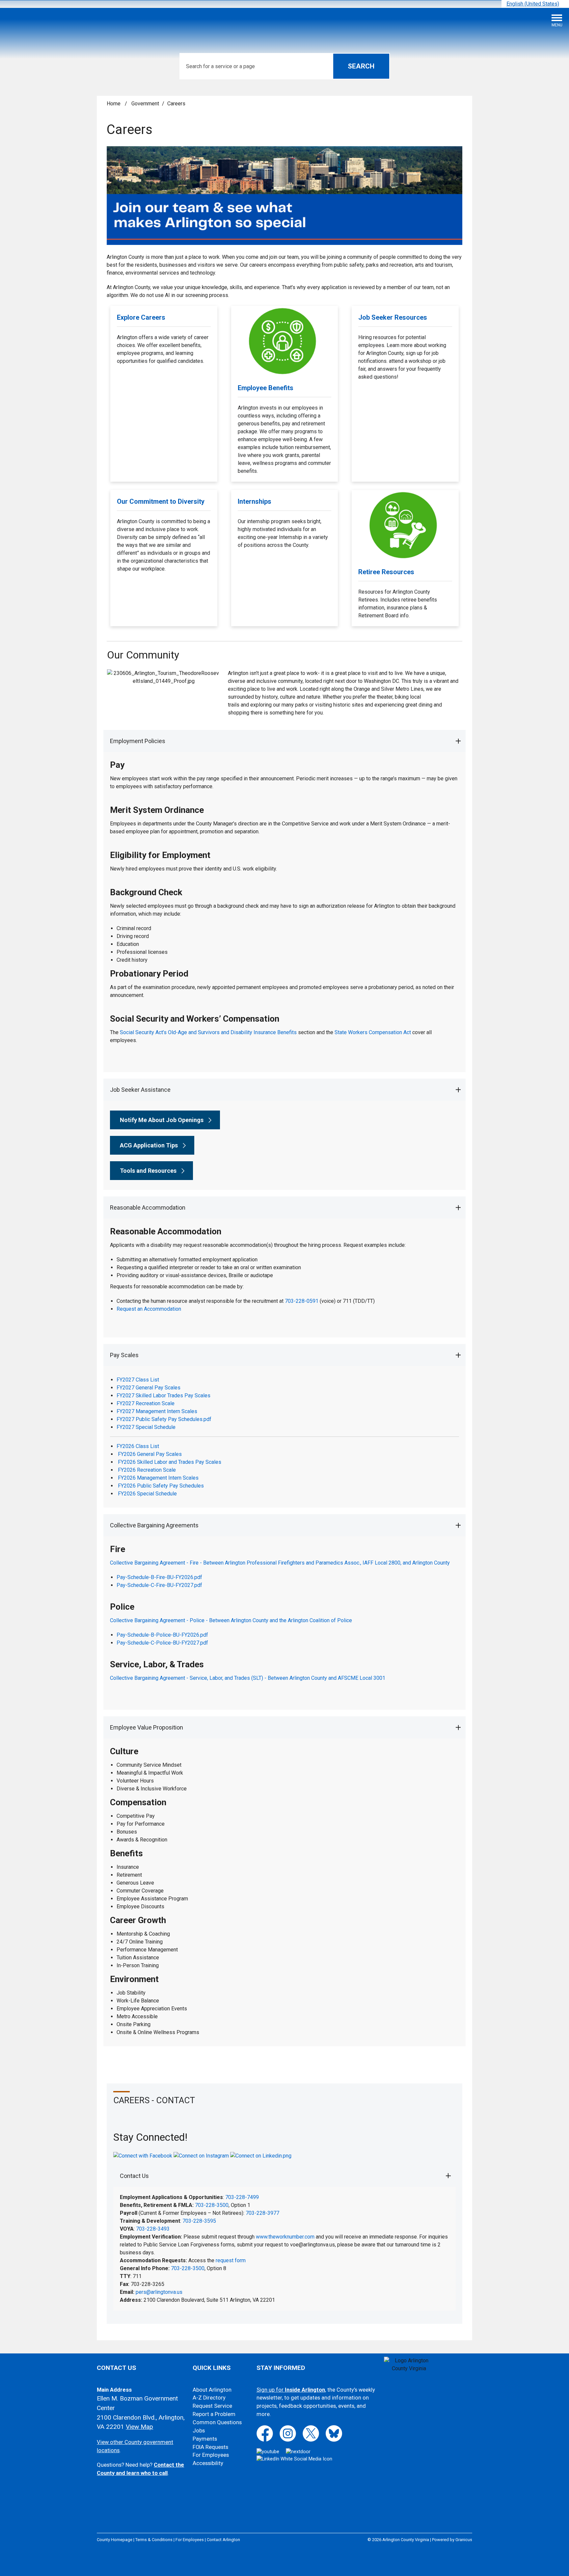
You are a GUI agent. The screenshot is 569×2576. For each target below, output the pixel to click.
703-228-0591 (302, 1301)
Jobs (199, 2431)
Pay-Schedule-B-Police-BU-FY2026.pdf (162, 1635)
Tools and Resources (148, 1171)
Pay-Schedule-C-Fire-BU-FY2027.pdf (159, 1585)
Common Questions (217, 2422)
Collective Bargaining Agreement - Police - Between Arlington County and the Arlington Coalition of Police (231, 1620)
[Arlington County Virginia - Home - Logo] (54, 23)
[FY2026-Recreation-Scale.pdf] (117, 1478)
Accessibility (208, 2463)
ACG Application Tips (149, 1145)
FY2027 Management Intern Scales (157, 1411)
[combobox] (535, 4)
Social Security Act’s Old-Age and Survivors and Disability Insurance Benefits (208, 1032)
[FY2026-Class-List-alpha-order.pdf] (117, 1454)
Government (145, 104)
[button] (285, 741)
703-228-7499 (242, 2197)
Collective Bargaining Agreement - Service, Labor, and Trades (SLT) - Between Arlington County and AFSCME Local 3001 (248, 1678)
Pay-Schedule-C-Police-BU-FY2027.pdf (162, 1643)
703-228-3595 (199, 2221)
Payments (205, 2439)
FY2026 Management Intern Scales (158, 1478)
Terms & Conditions (154, 2540)
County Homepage (115, 2540)
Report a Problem (214, 2414)
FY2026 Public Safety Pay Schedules (161, 1486)
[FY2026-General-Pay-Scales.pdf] (117, 1462)
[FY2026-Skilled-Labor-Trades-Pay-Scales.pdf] (117, 1470)
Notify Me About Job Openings (162, 1120)
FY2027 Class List (138, 1380)
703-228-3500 (212, 2205)
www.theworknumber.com (285, 2237)
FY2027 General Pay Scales (149, 1388)
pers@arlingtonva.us (159, 2292)
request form (231, 2260)
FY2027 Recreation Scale (146, 1403)
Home (114, 104)
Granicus (464, 2540)
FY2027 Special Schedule (146, 1427)
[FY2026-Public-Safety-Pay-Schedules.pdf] (117, 1494)
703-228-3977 (262, 2213)
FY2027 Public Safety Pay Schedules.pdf (164, 1419)
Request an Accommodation (149, 1309)
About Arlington (212, 2390)
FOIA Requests (210, 2447)
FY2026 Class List (138, 1446)
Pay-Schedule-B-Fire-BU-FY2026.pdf (159, 1577)
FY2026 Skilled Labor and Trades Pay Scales (170, 1462)
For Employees (211, 2455)
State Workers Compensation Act (373, 1032)
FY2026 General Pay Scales (150, 1454)
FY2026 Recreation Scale (147, 1470)
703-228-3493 (153, 2229)
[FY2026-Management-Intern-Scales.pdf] (117, 1486)
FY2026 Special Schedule (147, 1494)
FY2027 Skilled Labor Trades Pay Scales (163, 1395)
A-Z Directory (209, 2398)
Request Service (212, 2406)
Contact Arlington (223, 2540)
